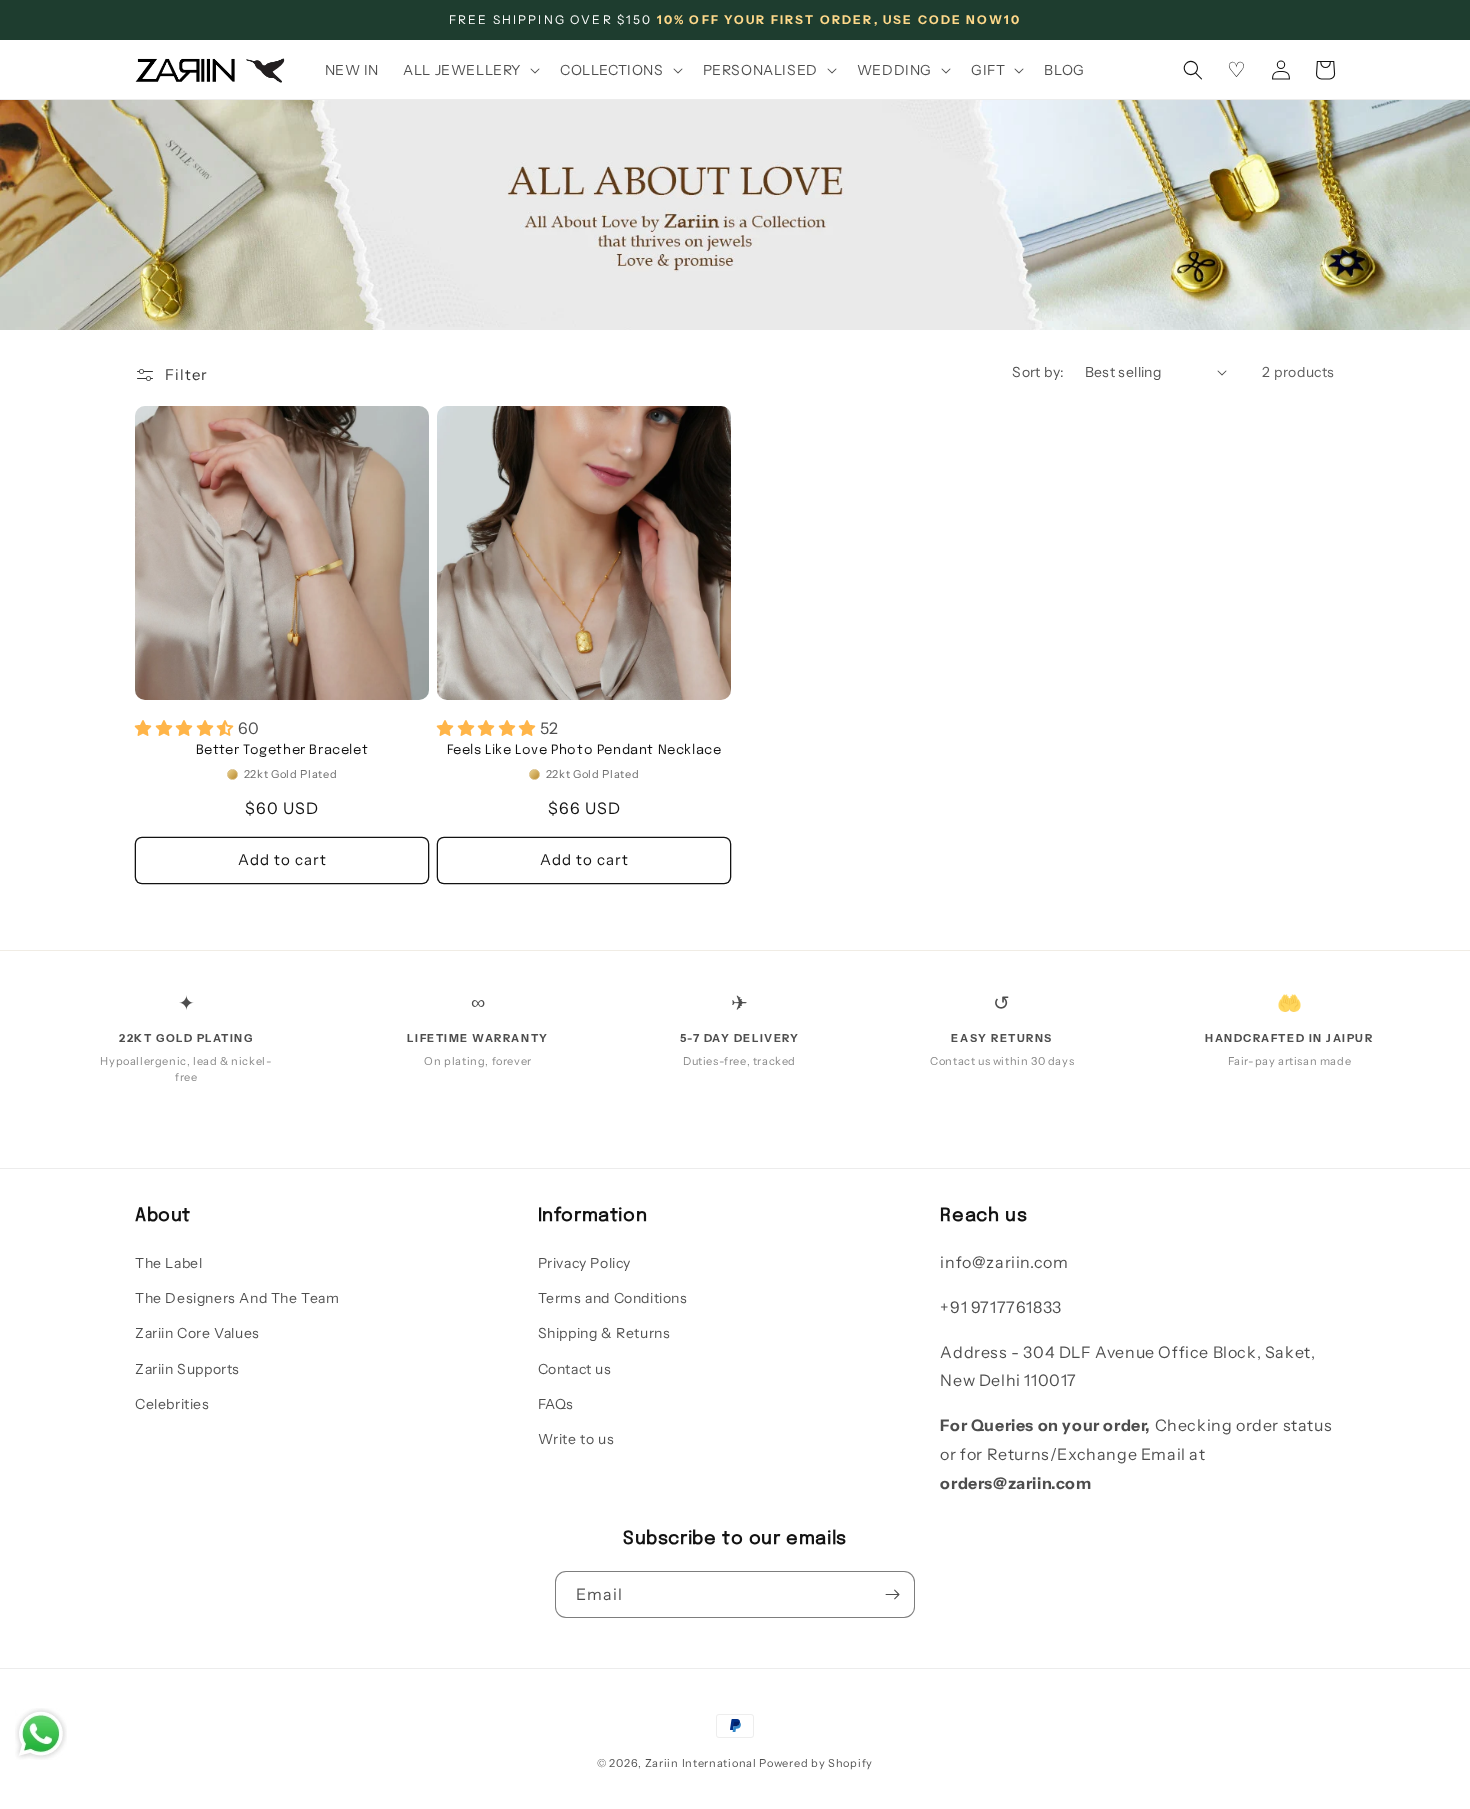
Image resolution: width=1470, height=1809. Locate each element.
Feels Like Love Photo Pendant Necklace (584, 750)
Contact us (575, 1369)
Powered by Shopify (816, 1763)
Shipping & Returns (604, 1333)
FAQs (556, 1404)
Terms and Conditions (613, 1298)
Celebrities (172, 1404)
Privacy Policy (584, 1263)
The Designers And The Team (237, 1298)
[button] (469, 70)
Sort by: (1038, 372)
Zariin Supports (187, 1369)
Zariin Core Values (197, 1333)
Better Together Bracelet (282, 750)
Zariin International (701, 1763)
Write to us (576, 1439)
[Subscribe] (892, 1594)
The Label (168, 1263)
